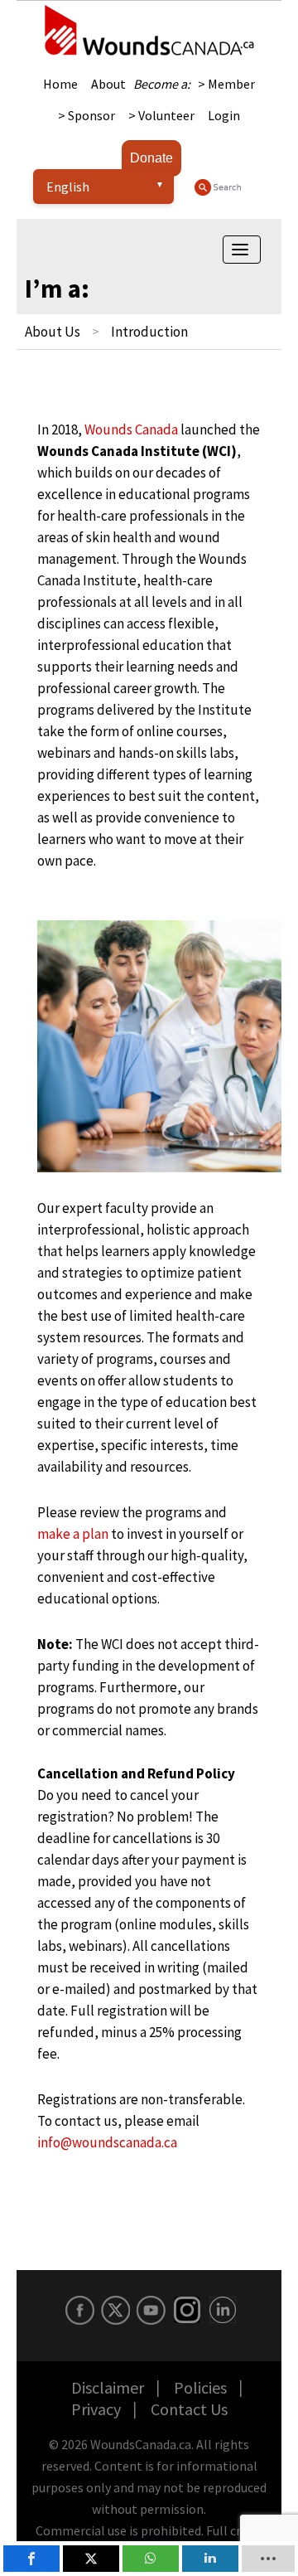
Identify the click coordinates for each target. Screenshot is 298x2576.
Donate (151, 158)
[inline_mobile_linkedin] (210, 2559)
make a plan (73, 1534)
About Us (53, 332)
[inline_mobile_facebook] (31, 2559)
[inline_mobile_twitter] (91, 2559)
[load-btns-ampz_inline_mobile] (269, 2559)
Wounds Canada (131, 429)
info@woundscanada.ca (107, 2142)
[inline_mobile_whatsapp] (151, 2559)
